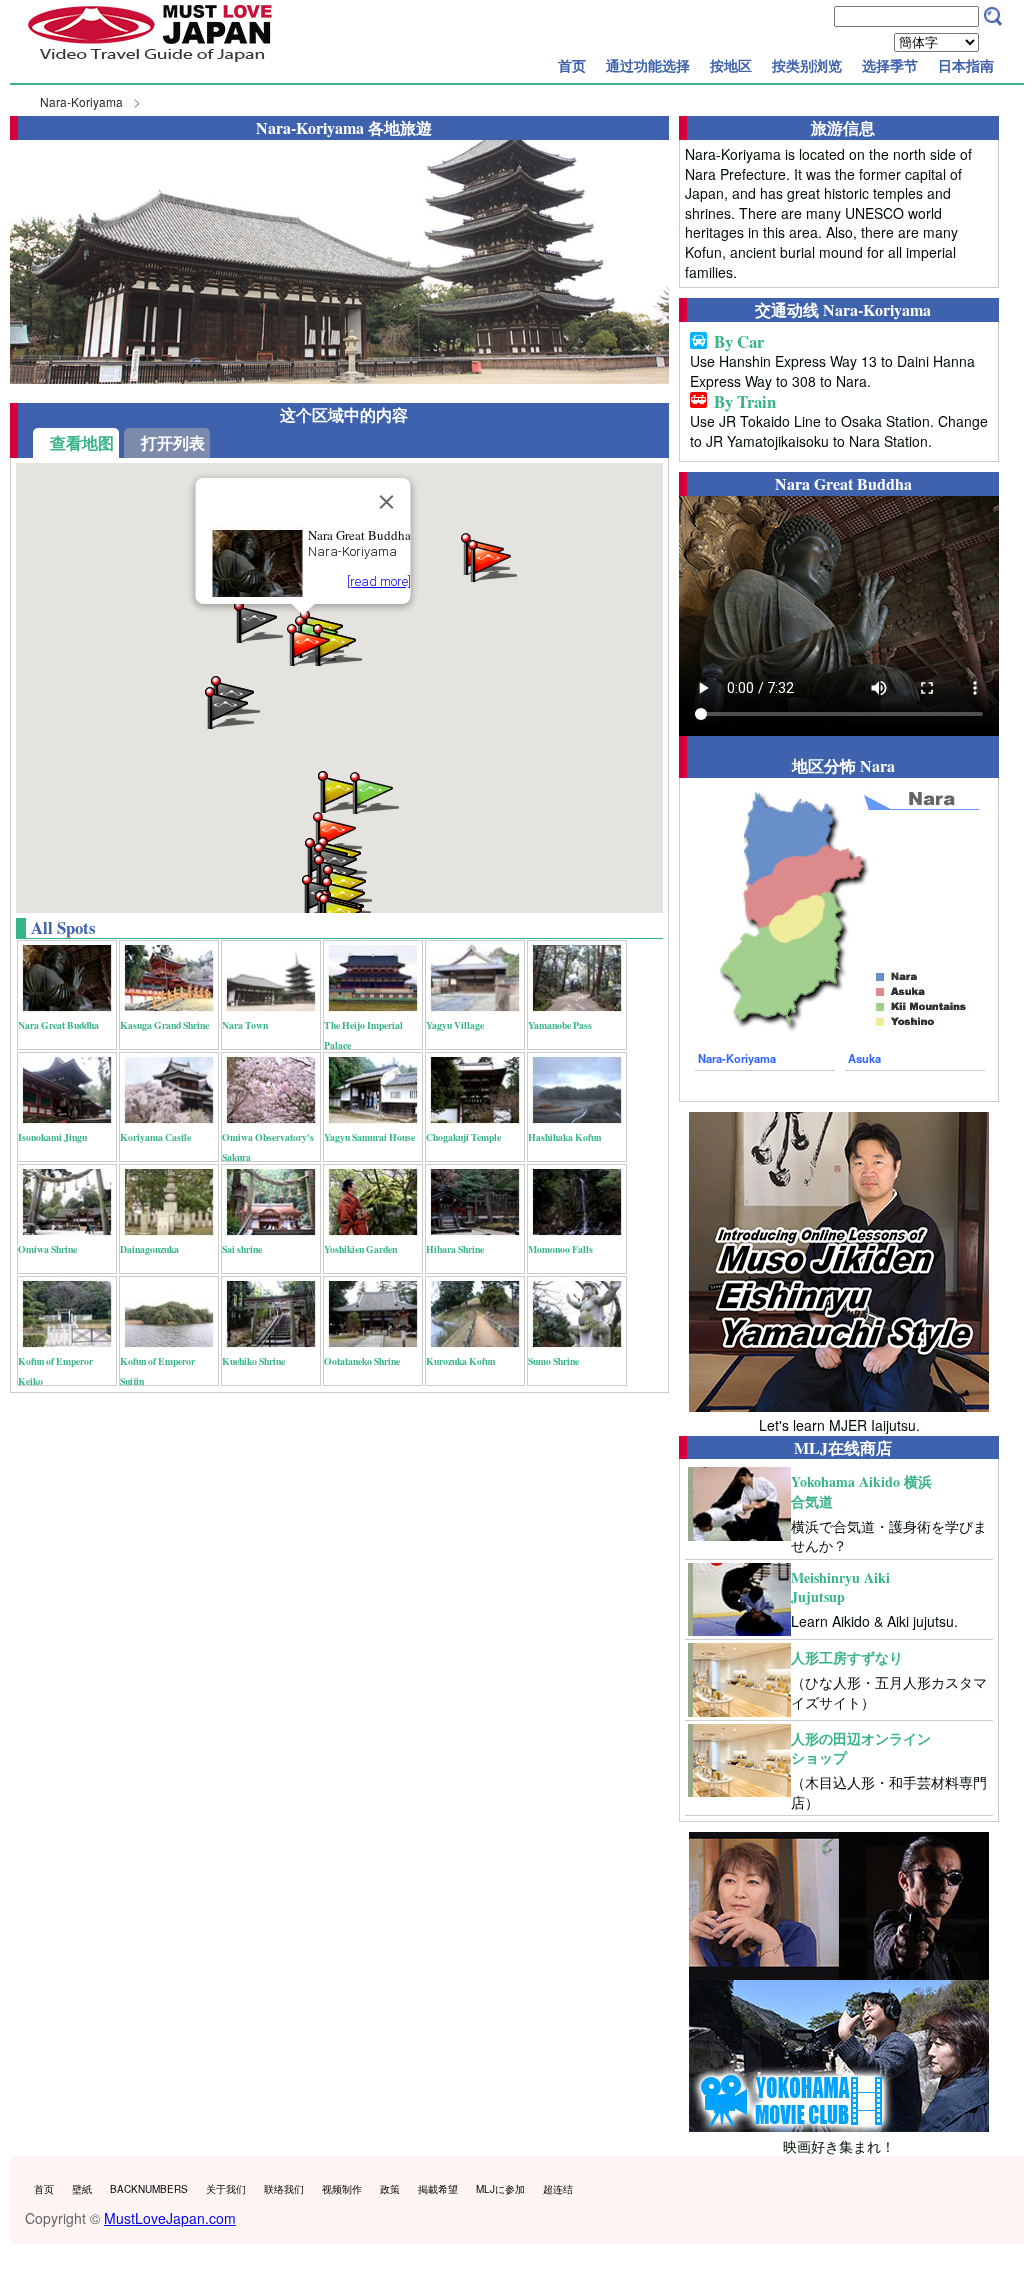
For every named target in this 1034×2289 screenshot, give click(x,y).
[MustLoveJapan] (150, 64)
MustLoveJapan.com (170, 2218)
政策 (390, 2189)
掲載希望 (438, 2189)
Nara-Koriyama (81, 101)
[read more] (378, 581)
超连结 (558, 2189)
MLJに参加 (500, 2189)
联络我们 (284, 2189)
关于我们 (226, 2189)
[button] (373, 791)
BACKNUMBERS (149, 2189)
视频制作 (342, 2189)
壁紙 (82, 2189)
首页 (572, 65)
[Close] (386, 502)
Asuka (864, 1058)
